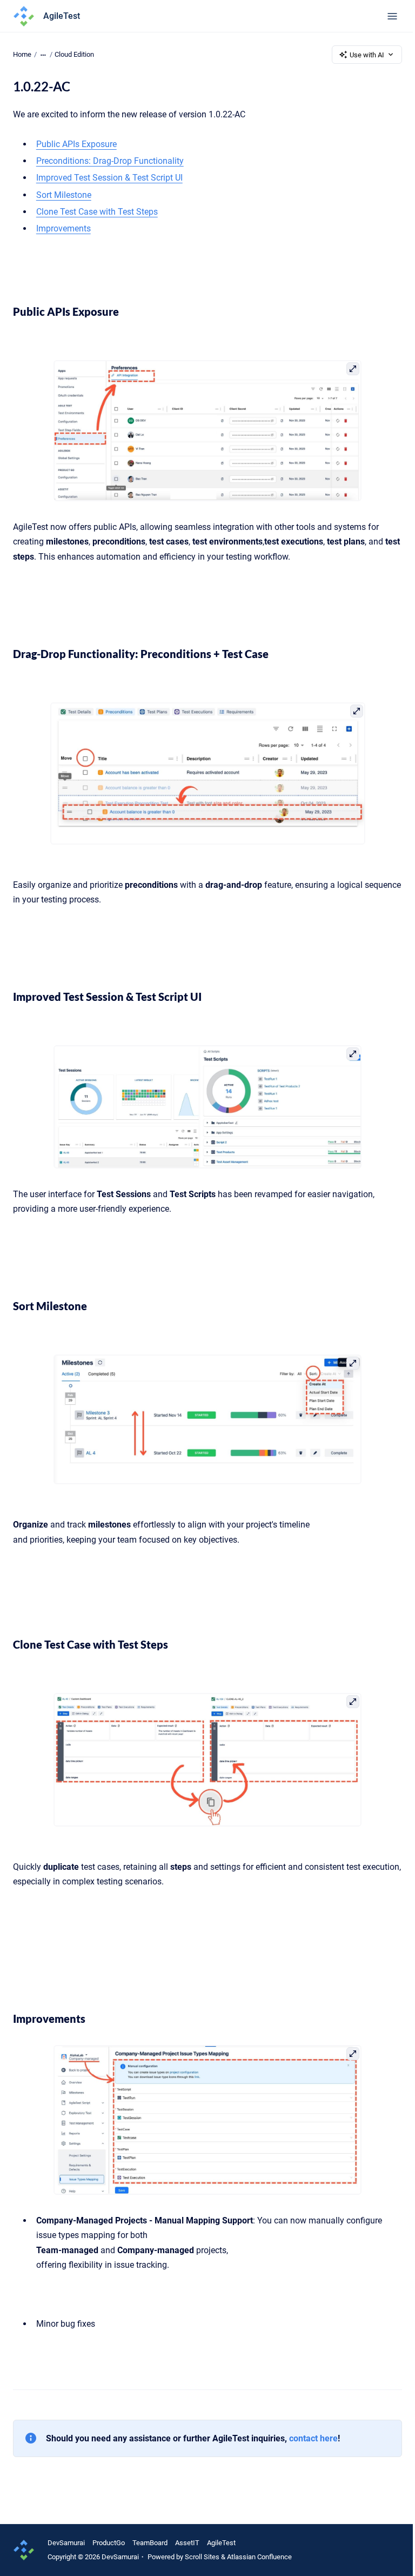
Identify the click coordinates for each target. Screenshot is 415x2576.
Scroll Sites (202, 2557)
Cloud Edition (74, 54)
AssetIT (187, 2543)
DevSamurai (66, 2543)
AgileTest (62, 16)
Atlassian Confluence (259, 2557)
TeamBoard (150, 2543)
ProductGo (109, 2543)
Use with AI (367, 55)
